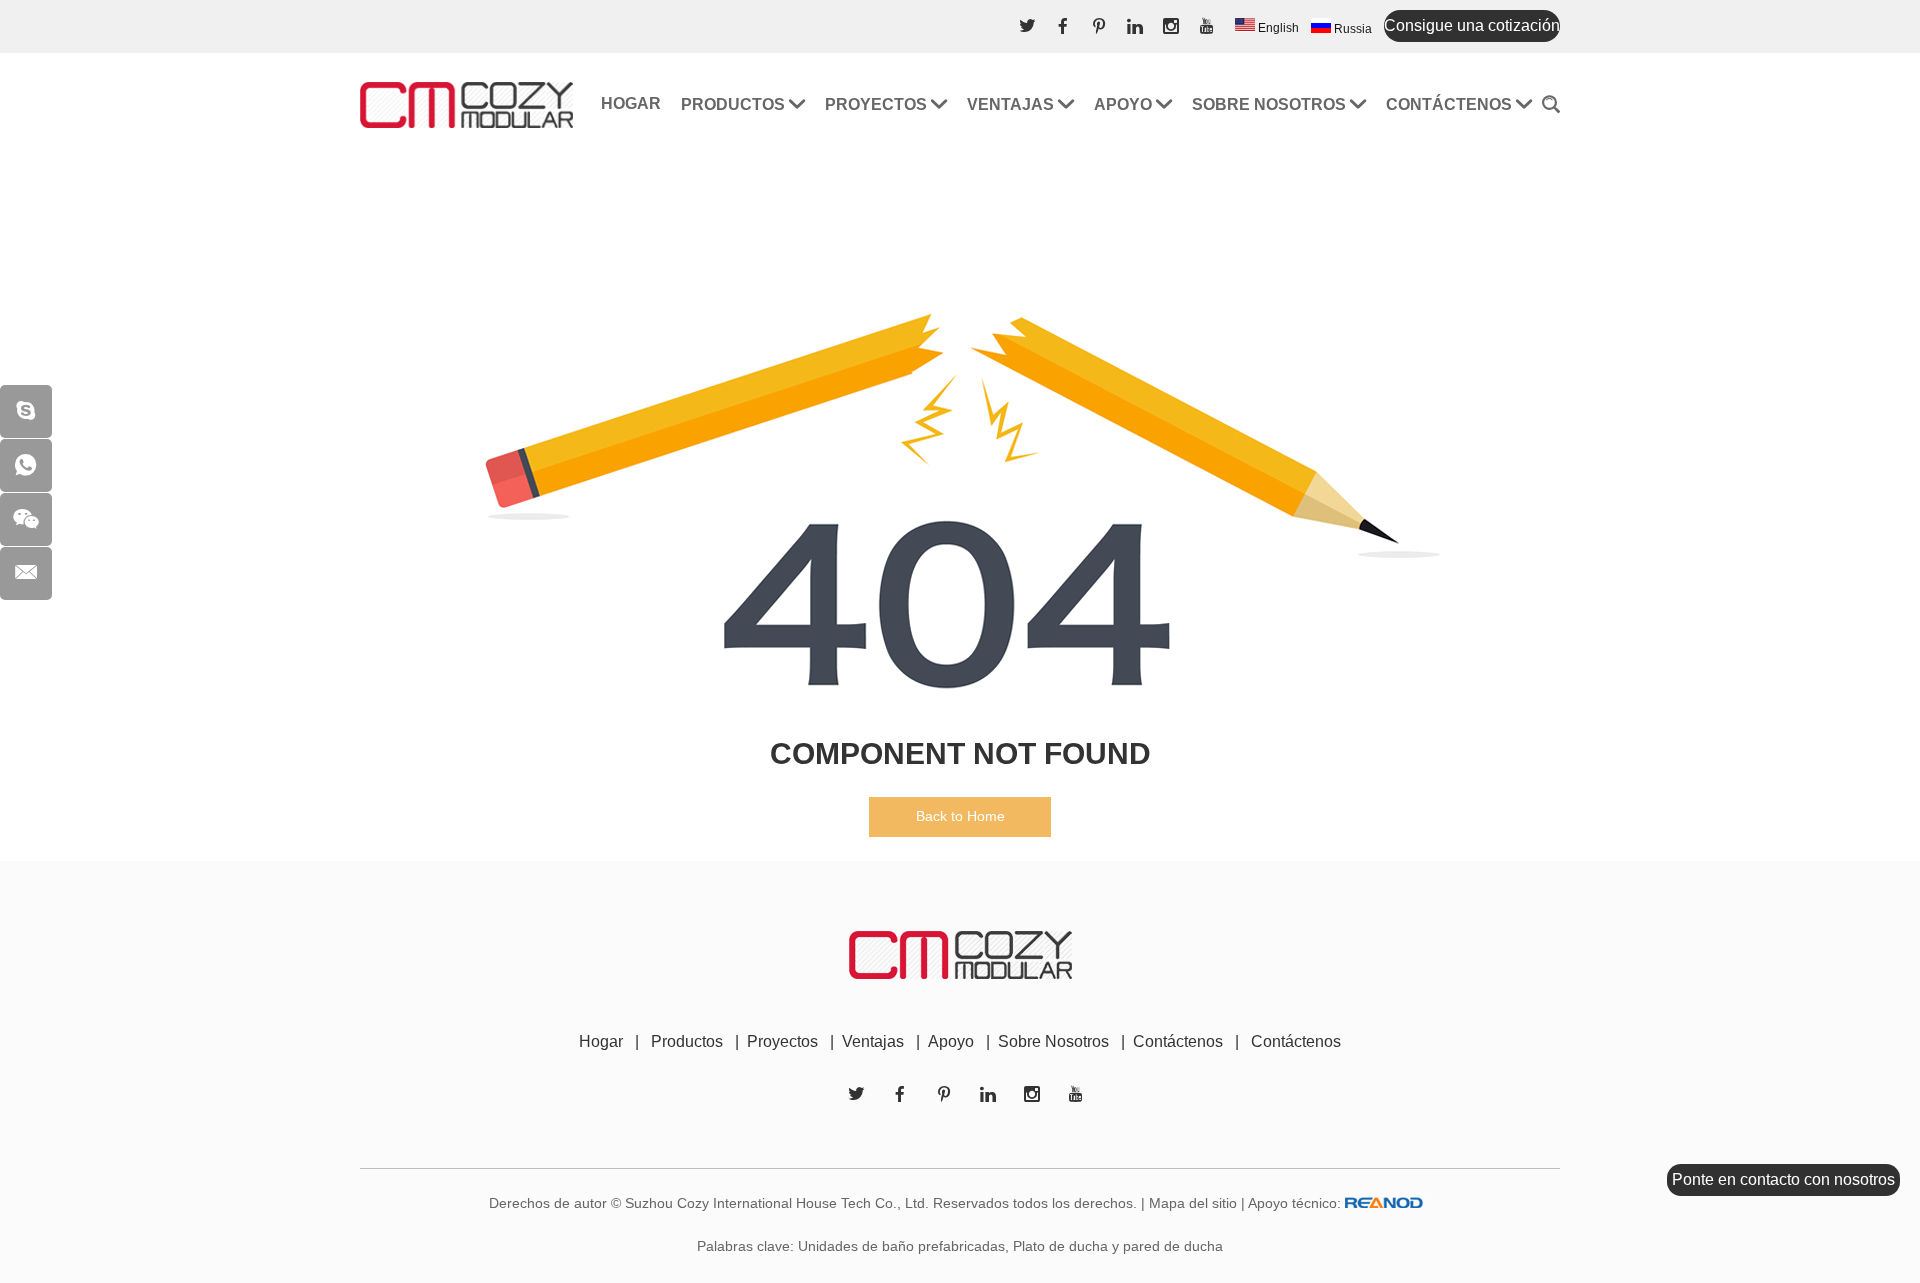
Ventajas (1012, 104)
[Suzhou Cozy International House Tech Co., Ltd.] (466, 104)
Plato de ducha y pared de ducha (1118, 1246)
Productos (735, 104)
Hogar (631, 103)
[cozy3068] (26, 411)
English (1277, 28)
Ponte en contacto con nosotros (1783, 1179)
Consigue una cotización (1472, 25)
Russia (1351, 29)
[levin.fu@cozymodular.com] (26, 573)
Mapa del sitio (1193, 1203)
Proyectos (878, 104)
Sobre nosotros (1271, 104)
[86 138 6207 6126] (26, 465)
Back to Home (960, 816)
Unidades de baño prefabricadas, (903, 1246)
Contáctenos (1451, 104)
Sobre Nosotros (1053, 1041)
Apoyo (1125, 104)
